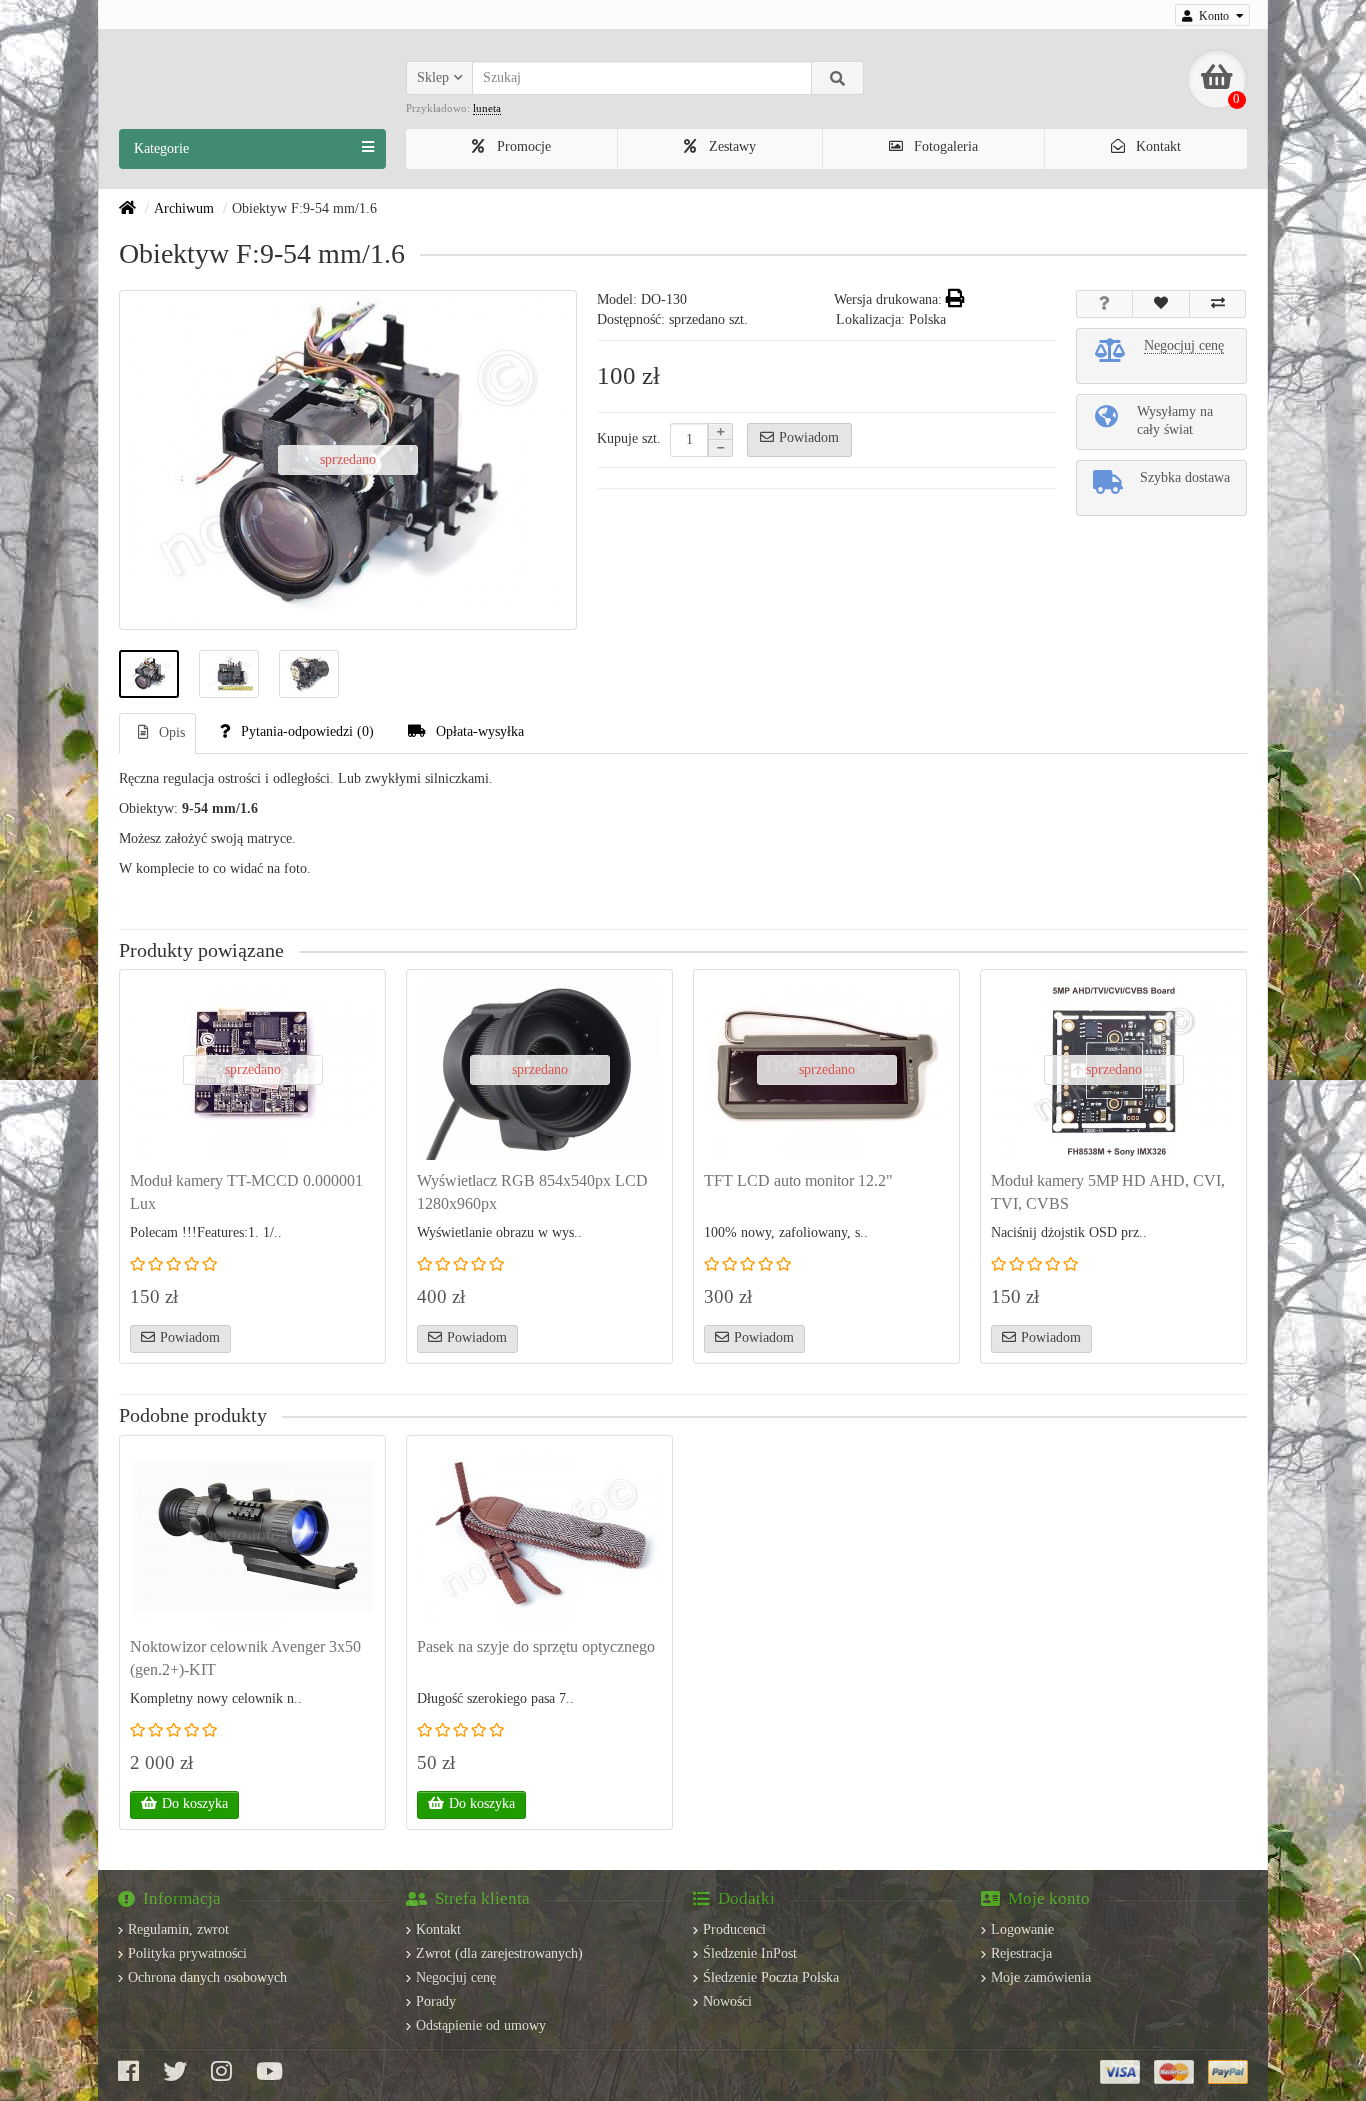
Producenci (734, 1929)
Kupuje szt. (629, 438)
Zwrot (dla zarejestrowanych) (499, 1953)
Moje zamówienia (1041, 1977)
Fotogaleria (944, 146)
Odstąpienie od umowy (481, 2025)
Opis (172, 732)
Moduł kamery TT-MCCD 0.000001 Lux (246, 1192)
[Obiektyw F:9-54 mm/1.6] (149, 674)
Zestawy (730, 146)
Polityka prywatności (187, 1953)
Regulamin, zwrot (178, 1929)
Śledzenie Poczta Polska (771, 1977)
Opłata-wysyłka (480, 731)
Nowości (727, 2001)
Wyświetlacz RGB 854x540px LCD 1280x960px (532, 1192)
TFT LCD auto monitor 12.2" (798, 1180)
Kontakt (1156, 146)
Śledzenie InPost (750, 1953)
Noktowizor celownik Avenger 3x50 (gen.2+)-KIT (245, 1658)
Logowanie (1022, 1929)
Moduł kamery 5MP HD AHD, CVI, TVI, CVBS (1108, 1192)
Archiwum (184, 208)
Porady (436, 2001)
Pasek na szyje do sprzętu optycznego (536, 1646)
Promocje (522, 146)
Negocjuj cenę (456, 1977)
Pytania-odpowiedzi (307, 731)
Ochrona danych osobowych (207, 1977)
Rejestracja (1021, 1953)
